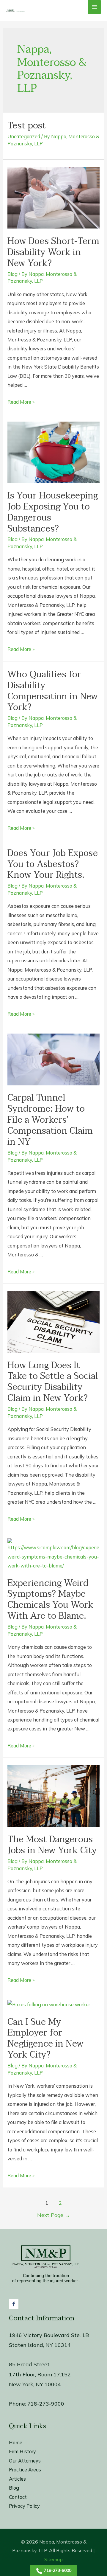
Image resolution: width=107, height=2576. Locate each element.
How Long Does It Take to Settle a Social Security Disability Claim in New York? (53, 1382)
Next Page (54, 2215)
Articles (17, 2479)
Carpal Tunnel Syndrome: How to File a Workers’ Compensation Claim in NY (50, 1120)
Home (16, 2443)
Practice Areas (25, 2470)
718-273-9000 (46, 2404)
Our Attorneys (25, 2461)
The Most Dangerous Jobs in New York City (52, 1845)
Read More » (21, 402)
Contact (18, 2497)
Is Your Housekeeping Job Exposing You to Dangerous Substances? (53, 512)
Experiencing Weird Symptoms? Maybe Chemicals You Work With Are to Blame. (50, 1600)
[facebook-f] (14, 2304)
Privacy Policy (24, 2506)
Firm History (22, 2451)
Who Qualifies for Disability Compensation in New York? (53, 691)
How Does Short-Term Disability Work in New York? (53, 252)
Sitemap (53, 2559)
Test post (27, 126)
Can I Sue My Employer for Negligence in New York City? (45, 2039)
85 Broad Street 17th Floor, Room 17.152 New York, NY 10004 (40, 2374)
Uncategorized (24, 136)
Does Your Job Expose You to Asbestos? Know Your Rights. (53, 864)
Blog (12, 274)
